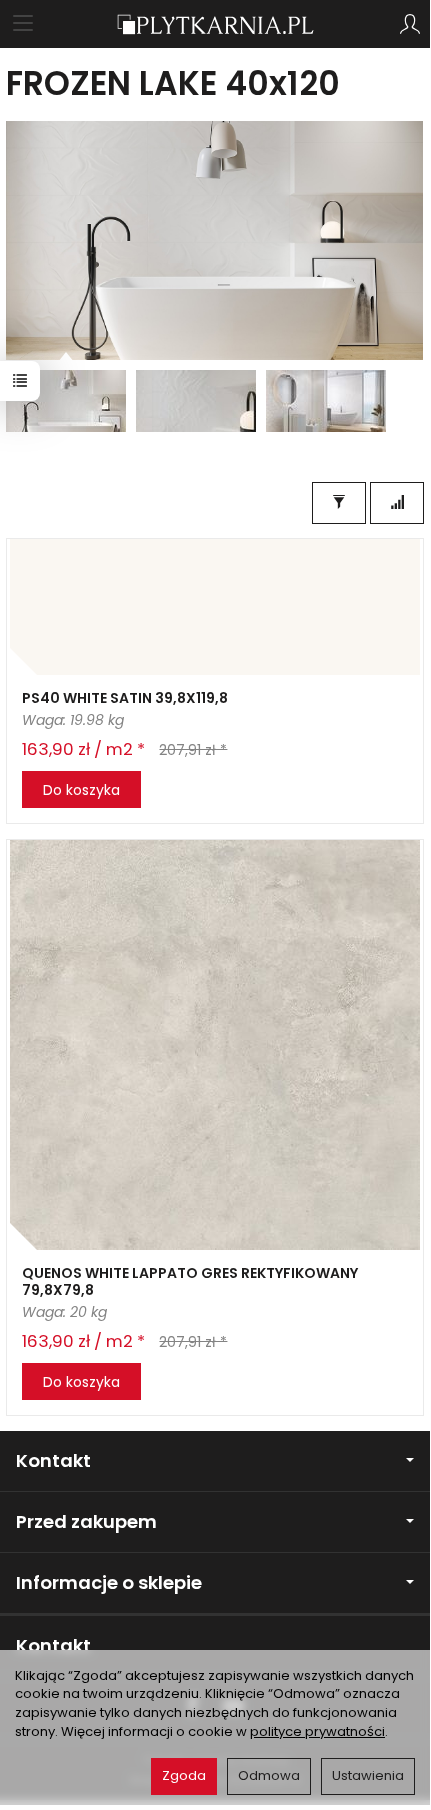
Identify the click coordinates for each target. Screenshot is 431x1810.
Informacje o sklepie (109, 1582)
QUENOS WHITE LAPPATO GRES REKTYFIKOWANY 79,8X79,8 (190, 1281)
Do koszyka (81, 790)
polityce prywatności (317, 1731)
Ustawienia (368, 1775)
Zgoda (184, 1775)
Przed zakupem (86, 1521)
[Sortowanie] (397, 503)
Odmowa (269, 1775)
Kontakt (53, 1460)
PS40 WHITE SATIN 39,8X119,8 (125, 698)
